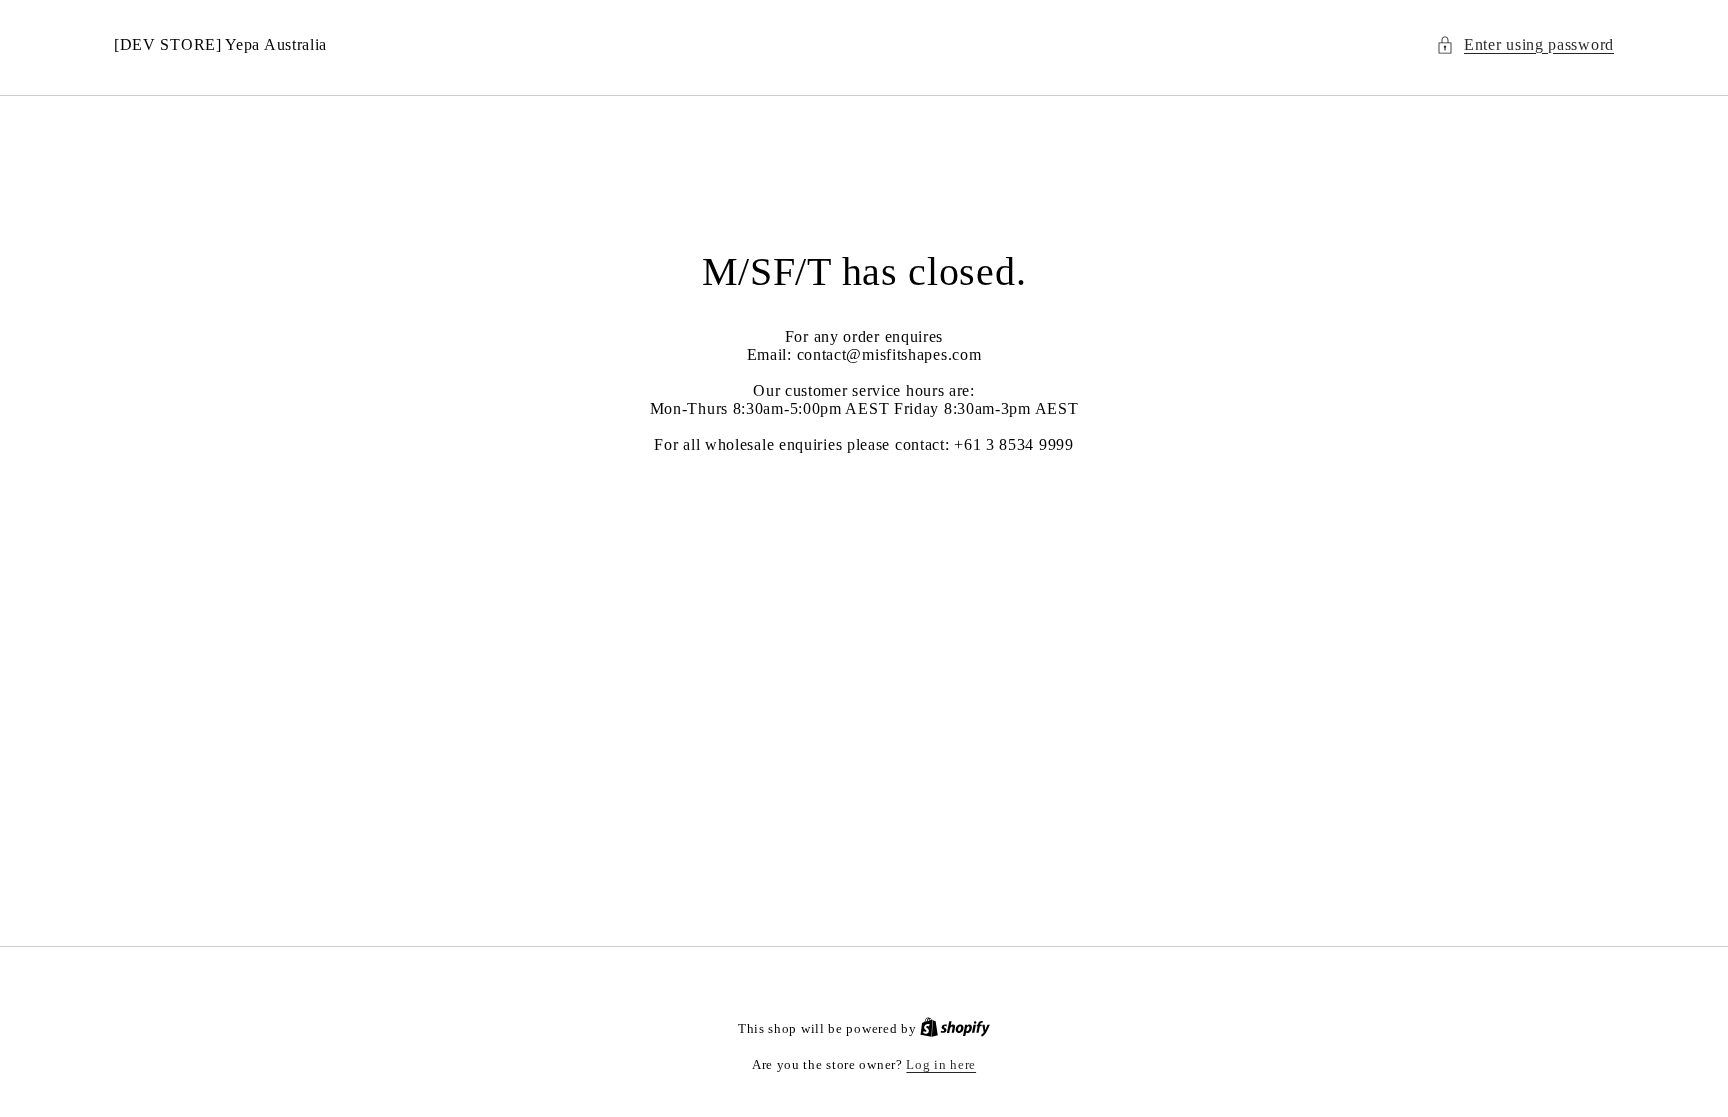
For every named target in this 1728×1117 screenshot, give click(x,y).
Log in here (941, 1064)
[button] (1525, 45)
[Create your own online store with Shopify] (955, 1028)
